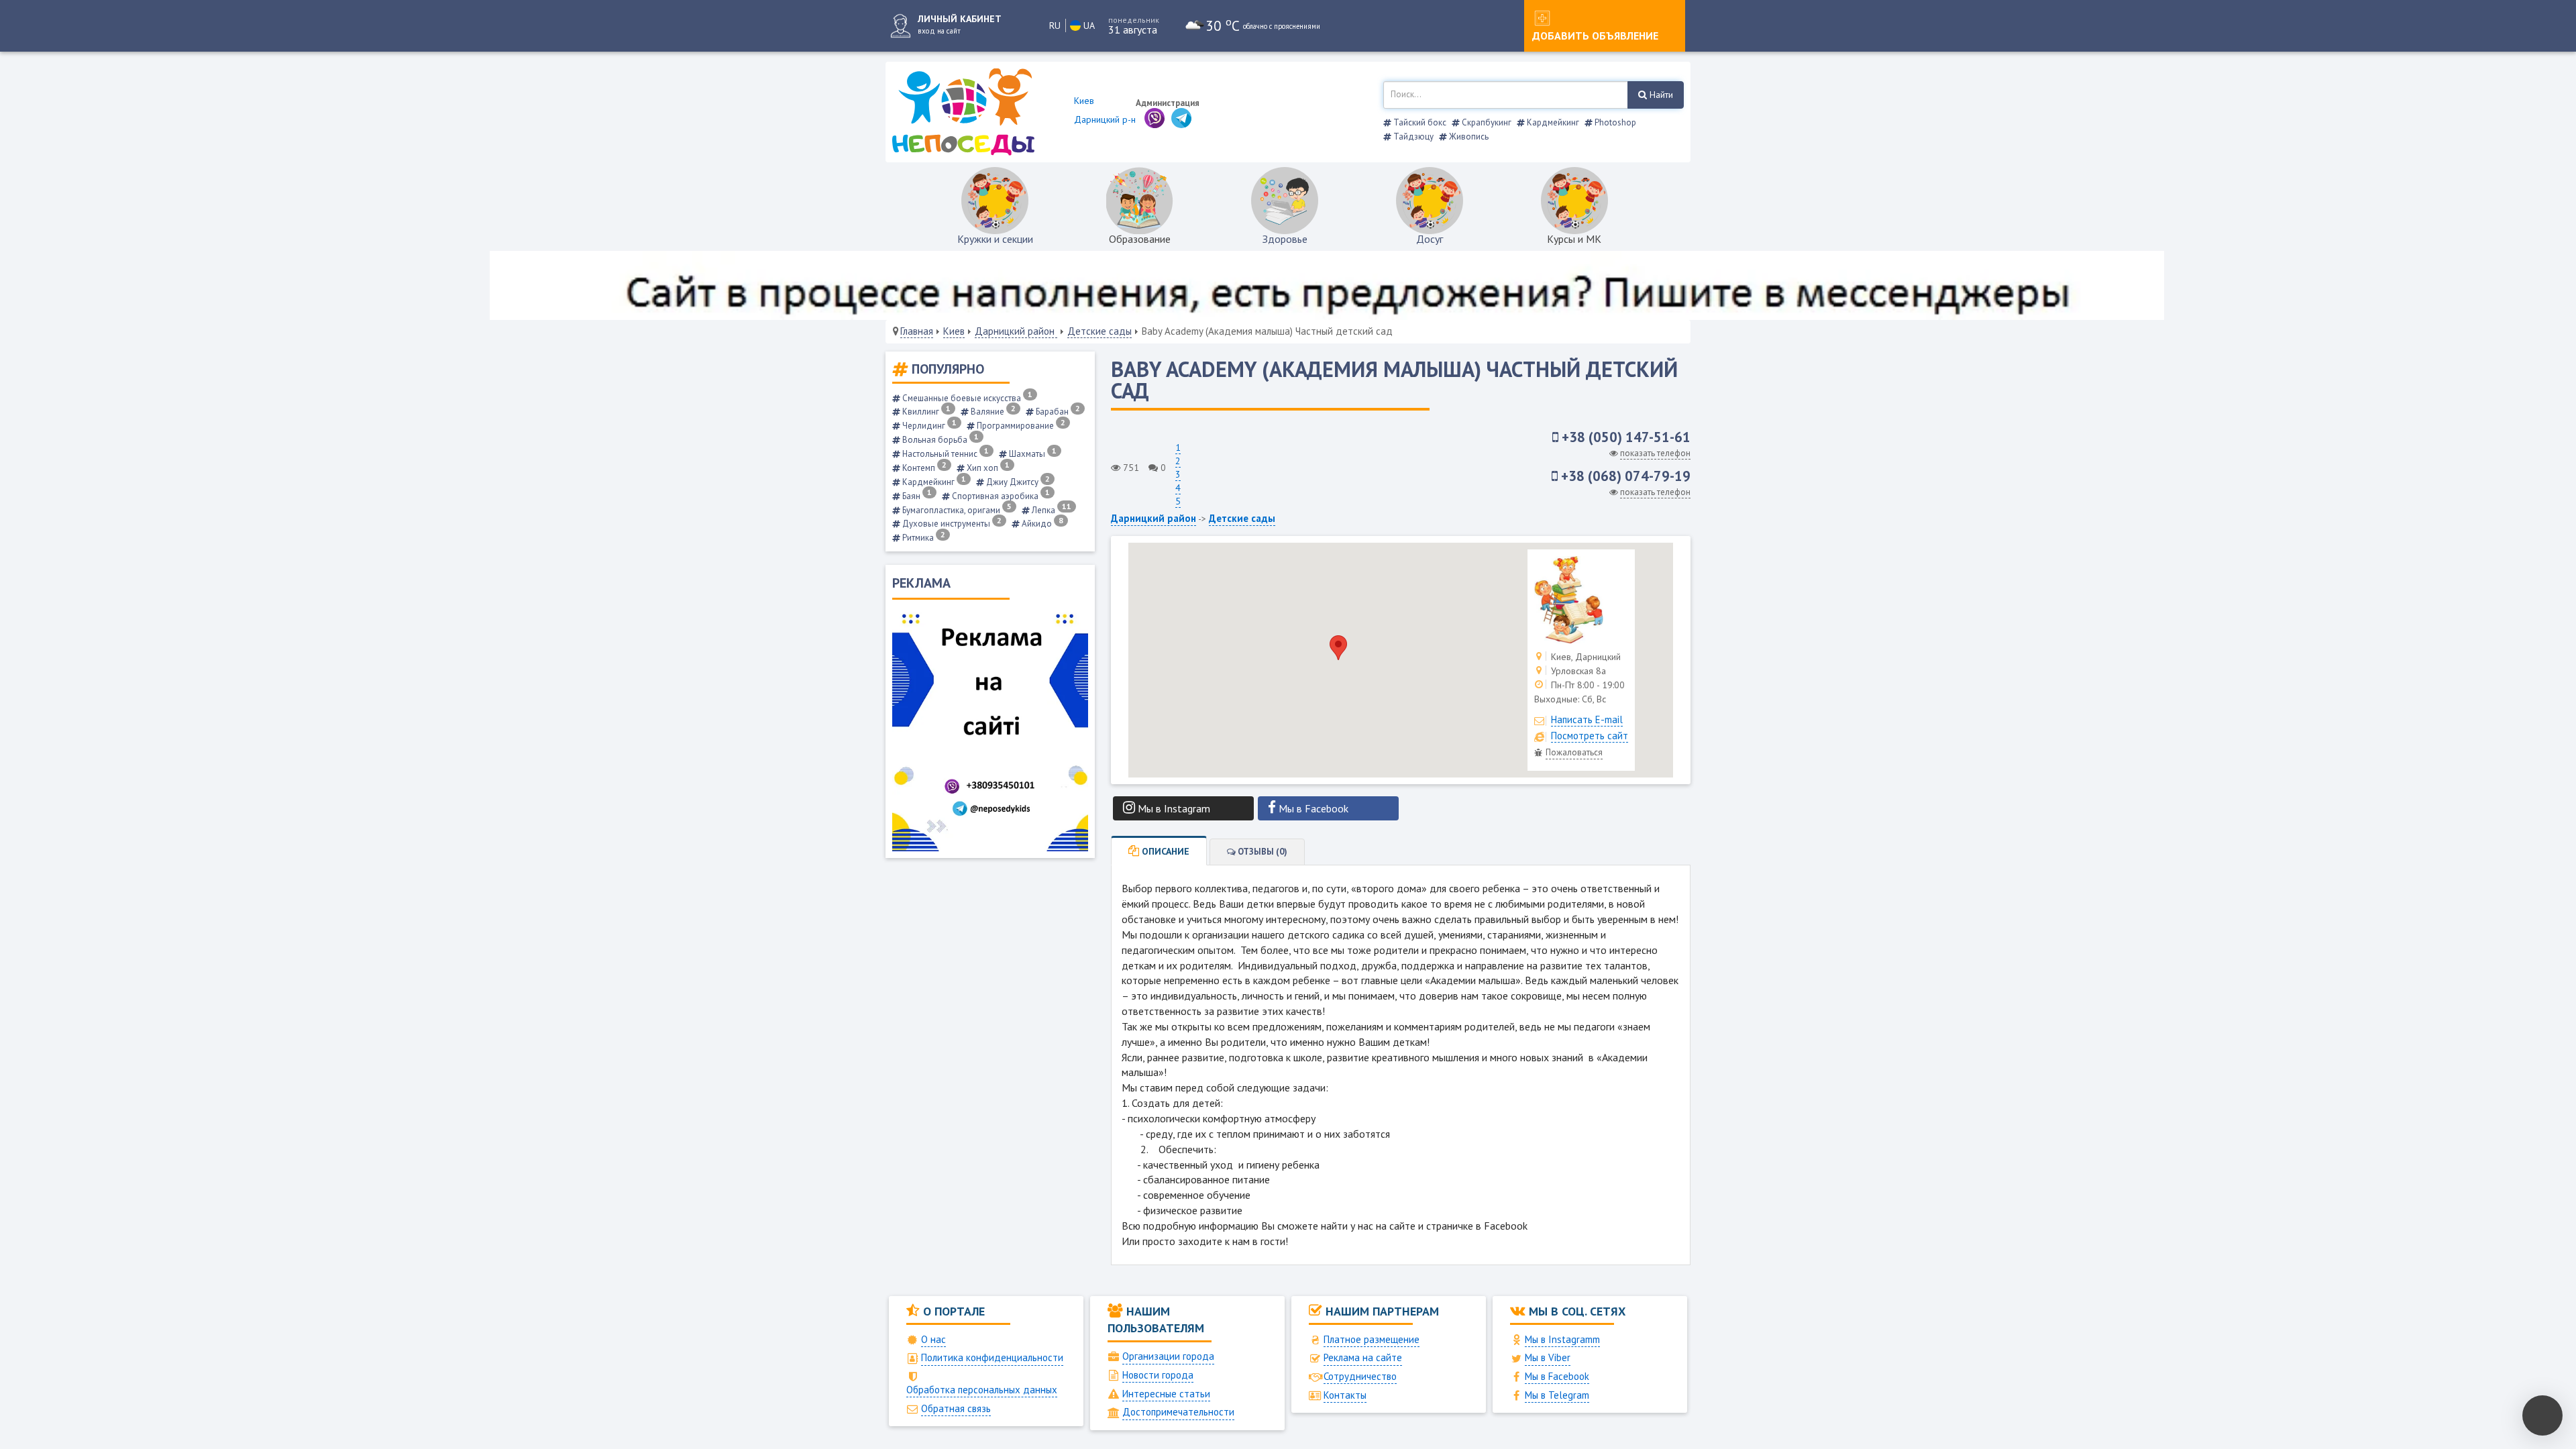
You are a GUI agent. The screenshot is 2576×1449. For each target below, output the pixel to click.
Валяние (992, 412)
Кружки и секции (995, 239)
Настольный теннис (945, 454)
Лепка (1051, 510)
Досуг (1430, 239)
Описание (1164, 851)
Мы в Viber (1548, 1357)
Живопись (1468, 137)
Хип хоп (987, 468)
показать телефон (1655, 453)
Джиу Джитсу (1017, 482)
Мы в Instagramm (1562, 1339)
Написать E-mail (1587, 719)
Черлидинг (928, 426)
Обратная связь (956, 1408)
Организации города (1168, 1356)
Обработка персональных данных (982, 1390)
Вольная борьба (940, 440)
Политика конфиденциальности (992, 1357)
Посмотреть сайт (1590, 736)
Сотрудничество (1360, 1376)
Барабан (1057, 412)
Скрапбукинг (1486, 122)
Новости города (1158, 1375)
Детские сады (1099, 331)
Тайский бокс (1419, 122)
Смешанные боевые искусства (966, 398)
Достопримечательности (1178, 1412)
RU (1055, 25)
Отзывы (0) (1262, 852)
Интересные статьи (1166, 1394)
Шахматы (1032, 454)
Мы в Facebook (1557, 1376)
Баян (916, 496)
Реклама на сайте (1363, 1357)
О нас (933, 1339)
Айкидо (1041, 524)
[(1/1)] (1581, 600)
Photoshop (1614, 122)
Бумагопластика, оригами (956, 510)
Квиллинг (925, 412)
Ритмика (923, 538)
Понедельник (1134, 20)
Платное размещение (1372, 1339)
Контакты (1345, 1395)
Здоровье (1285, 239)
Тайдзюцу (1412, 137)
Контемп (923, 468)
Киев (954, 331)
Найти (1660, 95)
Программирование (1020, 426)
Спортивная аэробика (1000, 496)
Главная (917, 331)
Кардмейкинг (1552, 122)
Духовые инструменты (951, 524)
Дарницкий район (1016, 331)
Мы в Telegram (1557, 1395)
